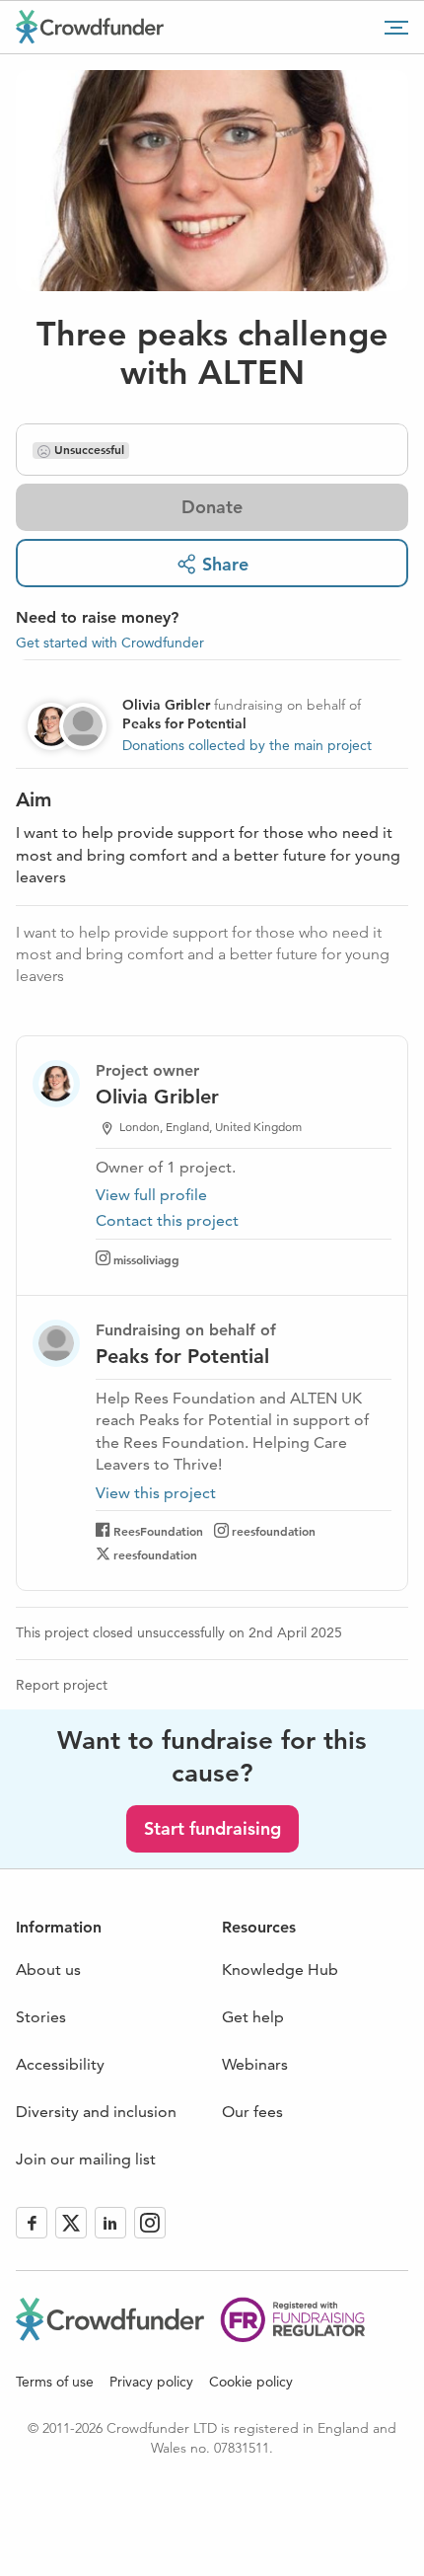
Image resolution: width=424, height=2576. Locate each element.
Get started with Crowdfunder (110, 643)
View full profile (151, 1195)
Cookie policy (251, 2382)
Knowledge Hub (280, 1970)
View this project (156, 1493)
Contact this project (167, 1220)
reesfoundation (274, 1531)
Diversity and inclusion (96, 2112)
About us (48, 1970)
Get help (253, 2017)
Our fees (252, 2112)
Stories (41, 2017)
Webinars (255, 2064)
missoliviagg (146, 1259)
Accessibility (60, 2064)
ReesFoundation (158, 1531)
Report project (62, 1685)
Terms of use (55, 2382)
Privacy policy (151, 2382)
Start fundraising (212, 1828)
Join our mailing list (86, 2159)
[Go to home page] (90, 27)
